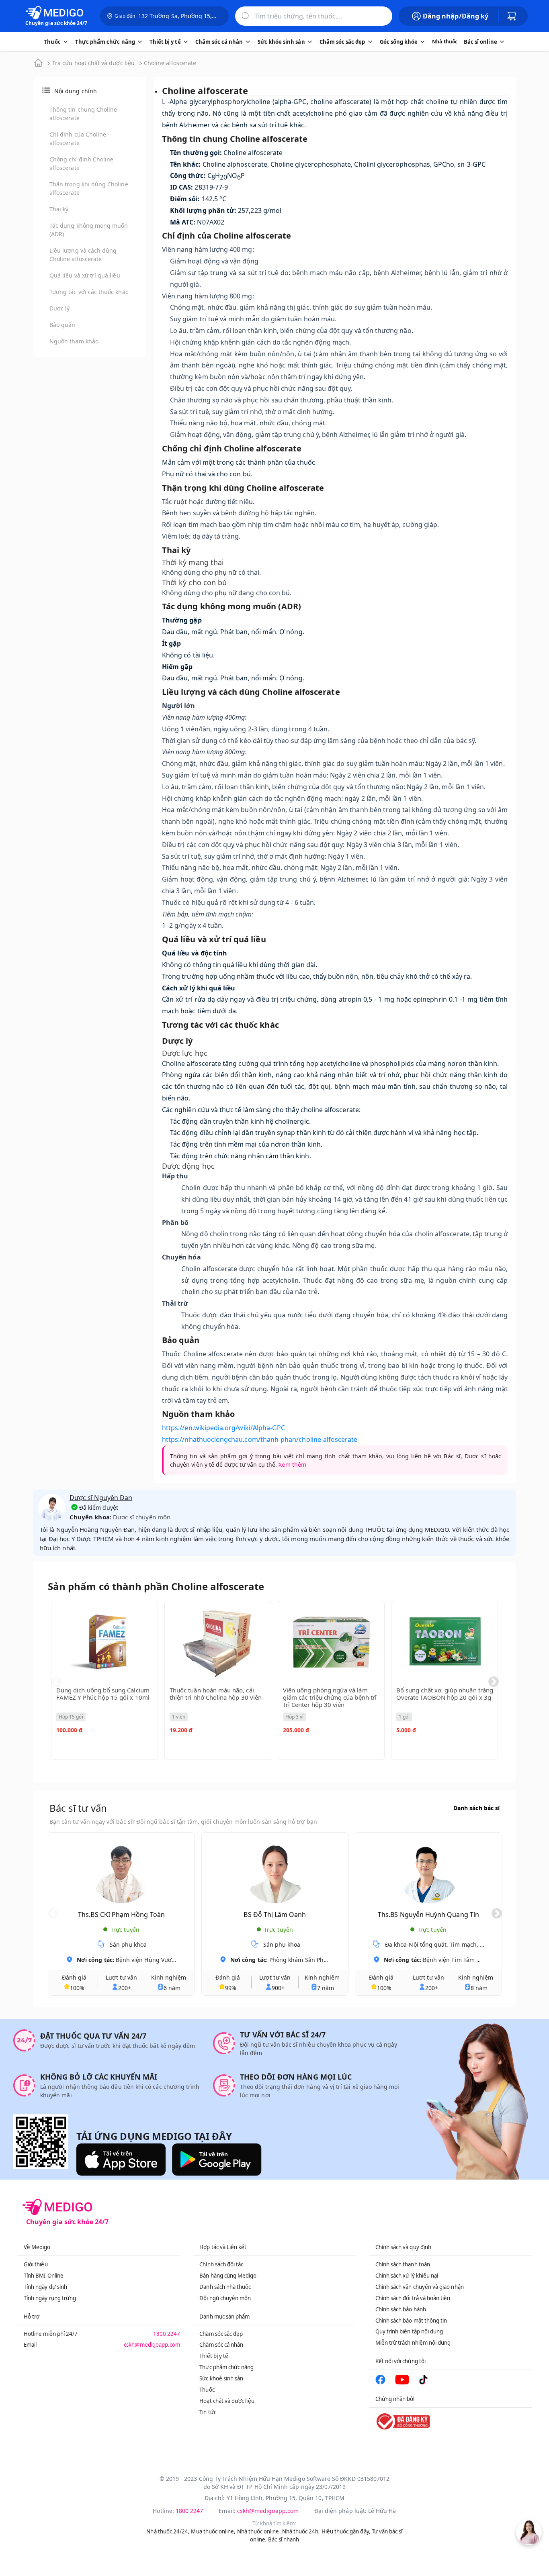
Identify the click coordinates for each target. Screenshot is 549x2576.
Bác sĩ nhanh (284, 2539)
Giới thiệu (36, 2264)
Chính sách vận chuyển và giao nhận (420, 2287)
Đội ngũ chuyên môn (225, 2298)
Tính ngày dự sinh (45, 2287)
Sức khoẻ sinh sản (221, 2378)
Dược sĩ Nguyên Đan (101, 1498)
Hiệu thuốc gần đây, (346, 2531)
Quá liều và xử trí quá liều (85, 275)
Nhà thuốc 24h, (301, 2531)
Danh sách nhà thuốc (225, 2287)
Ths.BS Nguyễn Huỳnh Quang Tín (428, 1915)
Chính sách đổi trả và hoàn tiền (413, 2298)
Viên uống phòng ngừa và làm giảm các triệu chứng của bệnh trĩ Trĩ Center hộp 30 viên (330, 1697)
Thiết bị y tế (214, 2356)
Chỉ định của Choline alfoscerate (78, 139)
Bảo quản (62, 325)
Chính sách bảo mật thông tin (411, 2321)
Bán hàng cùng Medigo (228, 2276)
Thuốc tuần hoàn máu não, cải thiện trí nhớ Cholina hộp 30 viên (216, 1694)
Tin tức (208, 2412)
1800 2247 (167, 2334)
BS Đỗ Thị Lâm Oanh (275, 1915)
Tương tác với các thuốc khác (89, 292)
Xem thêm (292, 1465)
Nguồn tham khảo (74, 341)
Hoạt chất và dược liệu (227, 2401)
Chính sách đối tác (221, 2264)
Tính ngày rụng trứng (50, 2298)
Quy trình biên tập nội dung (409, 2331)
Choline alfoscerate (170, 63)
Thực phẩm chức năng (226, 2367)
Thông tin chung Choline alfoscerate (83, 114)
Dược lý (59, 308)
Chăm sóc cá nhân (221, 2345)
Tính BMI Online (44, 2276)
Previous (56, 1682)
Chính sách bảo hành (401, 2309)
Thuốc (207, 2390)
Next (494, 1682)
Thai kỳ (59, 209)
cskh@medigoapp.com (152, 2345)
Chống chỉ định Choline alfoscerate (81, 163)
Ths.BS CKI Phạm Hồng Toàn (121, 1915)
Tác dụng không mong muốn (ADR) (89, 230)
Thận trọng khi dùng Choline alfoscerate (89, 188)
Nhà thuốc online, (259, 2531)
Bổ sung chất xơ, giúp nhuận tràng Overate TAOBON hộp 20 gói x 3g (445, 1694)
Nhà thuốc (445, 42)
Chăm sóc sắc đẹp (221, 2334)
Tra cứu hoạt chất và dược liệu (93, 63)
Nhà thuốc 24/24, (168, 2531)
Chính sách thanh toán (403, 2264)
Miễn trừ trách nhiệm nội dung (413, 2343)
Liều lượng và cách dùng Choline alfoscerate (83, 255)
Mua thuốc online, (213, 2531)
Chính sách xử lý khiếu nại (407, 2276)
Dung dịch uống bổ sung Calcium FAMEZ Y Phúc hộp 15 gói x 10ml (103, 1694)
